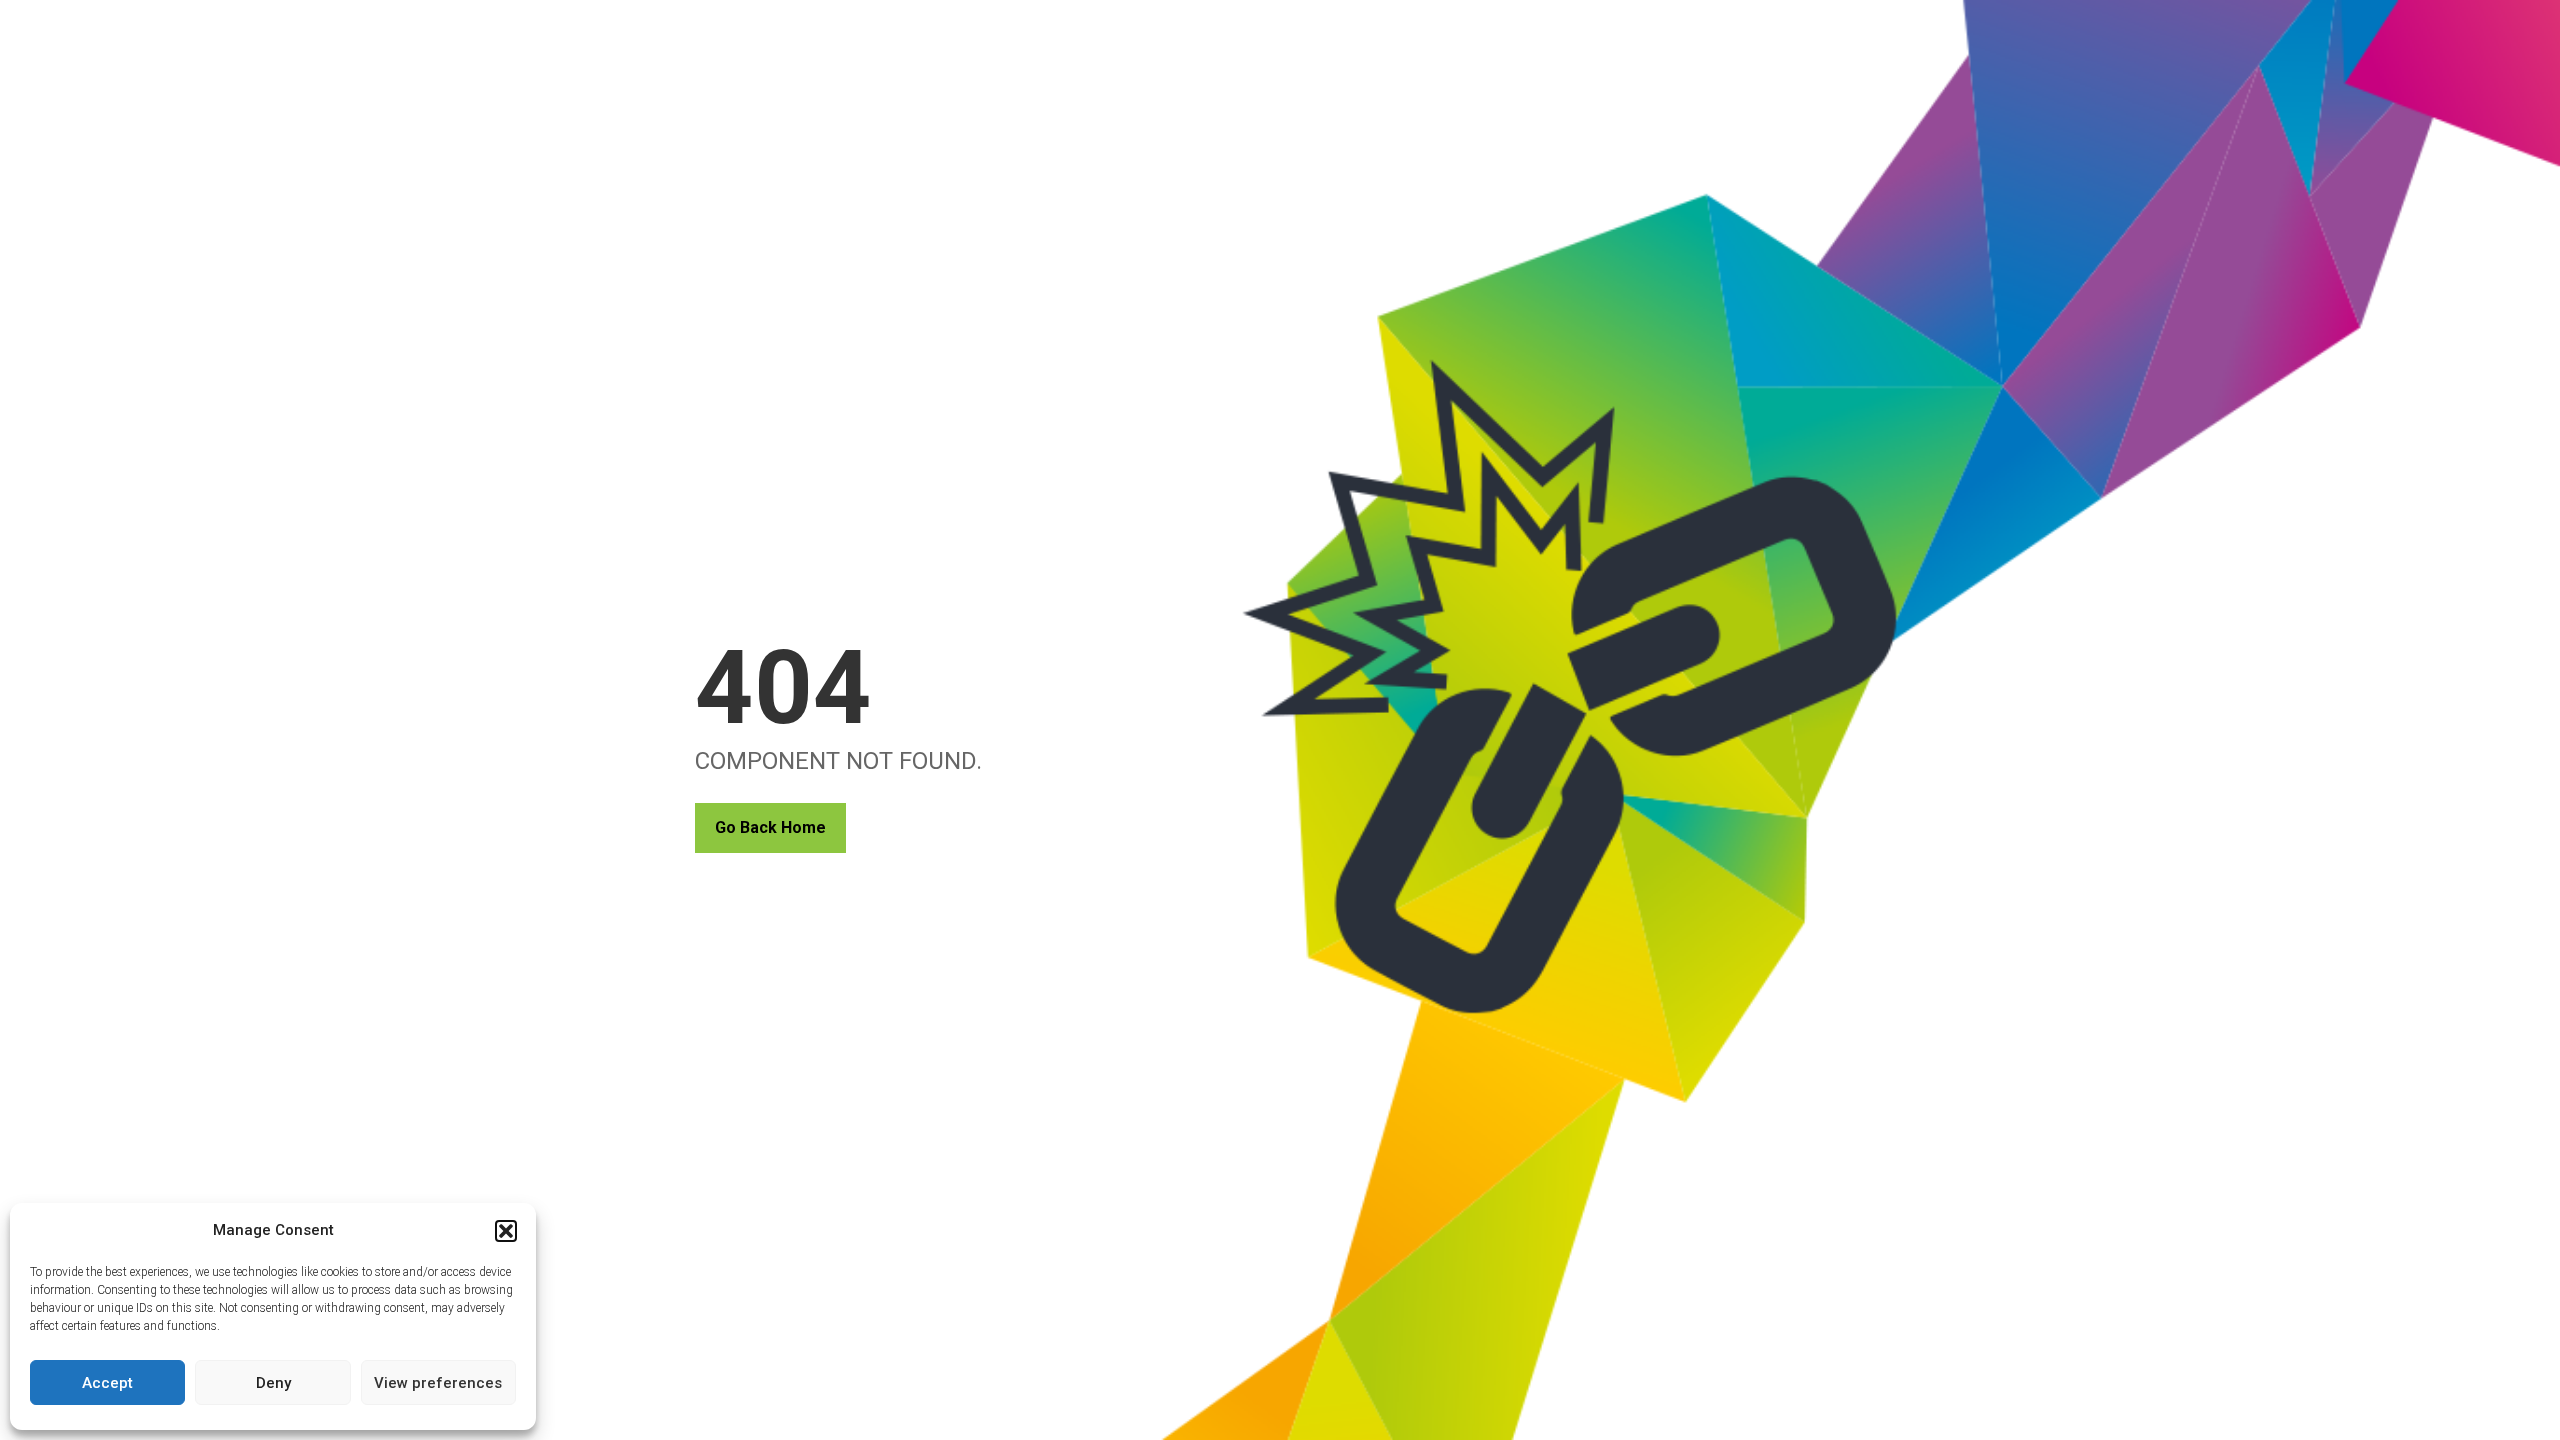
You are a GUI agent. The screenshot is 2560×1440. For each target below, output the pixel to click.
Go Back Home (770, 827)
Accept (107, 1383)
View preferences (438, 1383)
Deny (273, 1383)
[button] (506, 1231)
